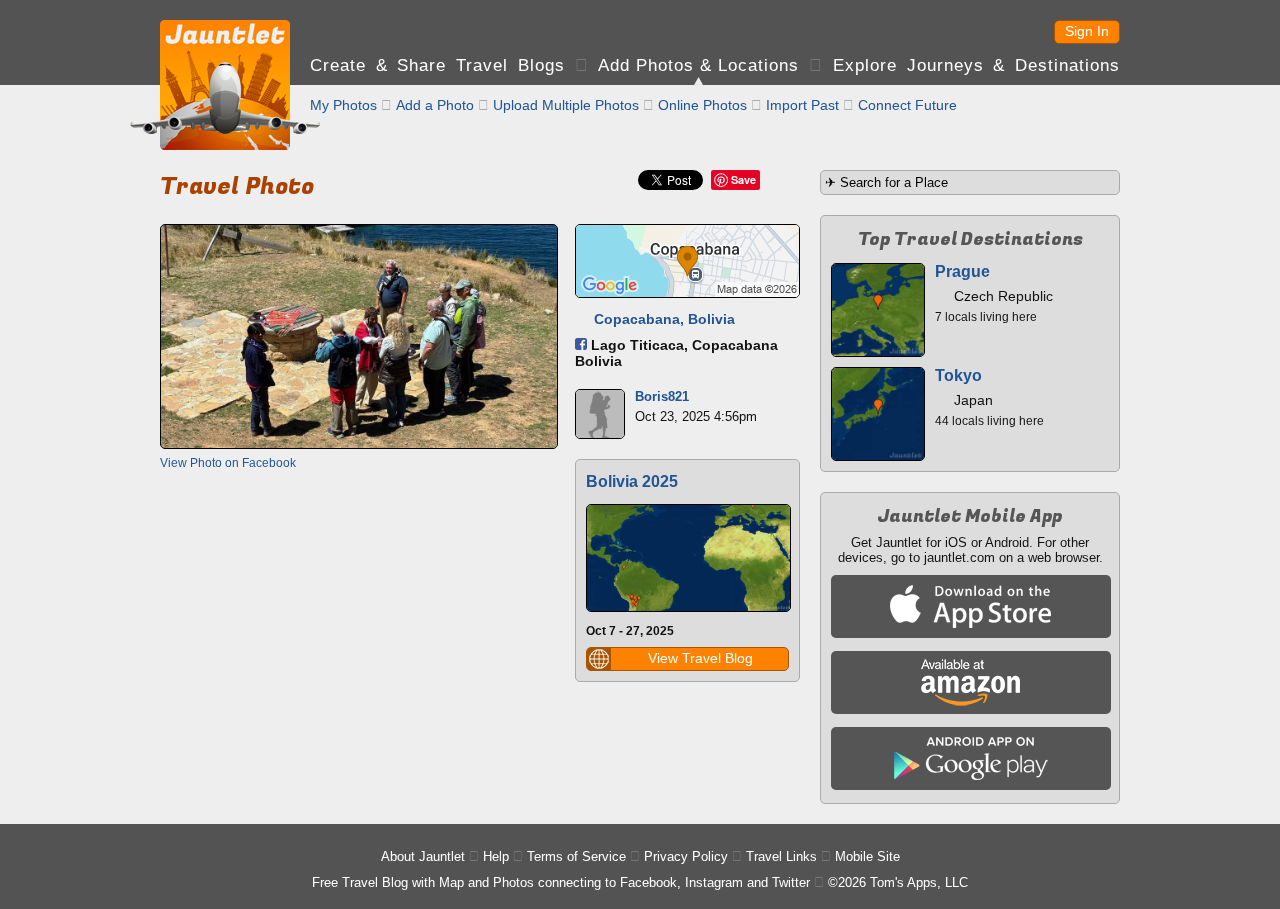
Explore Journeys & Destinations (976, 65)
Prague (962, 271)
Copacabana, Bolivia (664, 319)
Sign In (1087, 31)
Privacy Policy (686, 856)
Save (743, 179)
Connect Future (907, 105)
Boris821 (662, 396)
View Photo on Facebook (228, 463)
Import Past (802, 105)
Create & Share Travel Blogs (437, 65)
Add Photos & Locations (698, 65)
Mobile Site (867, 856)
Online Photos (702, 105)
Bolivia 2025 (632, 481)
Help (496, 856)
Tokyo (958, 375)
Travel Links (781, 856)
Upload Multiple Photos (566, 105)
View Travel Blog (700, 658)
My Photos (343, 105)
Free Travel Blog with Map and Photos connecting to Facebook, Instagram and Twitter (561, 882)
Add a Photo (435, 105)
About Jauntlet (423, 856)
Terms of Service (576, 856)
